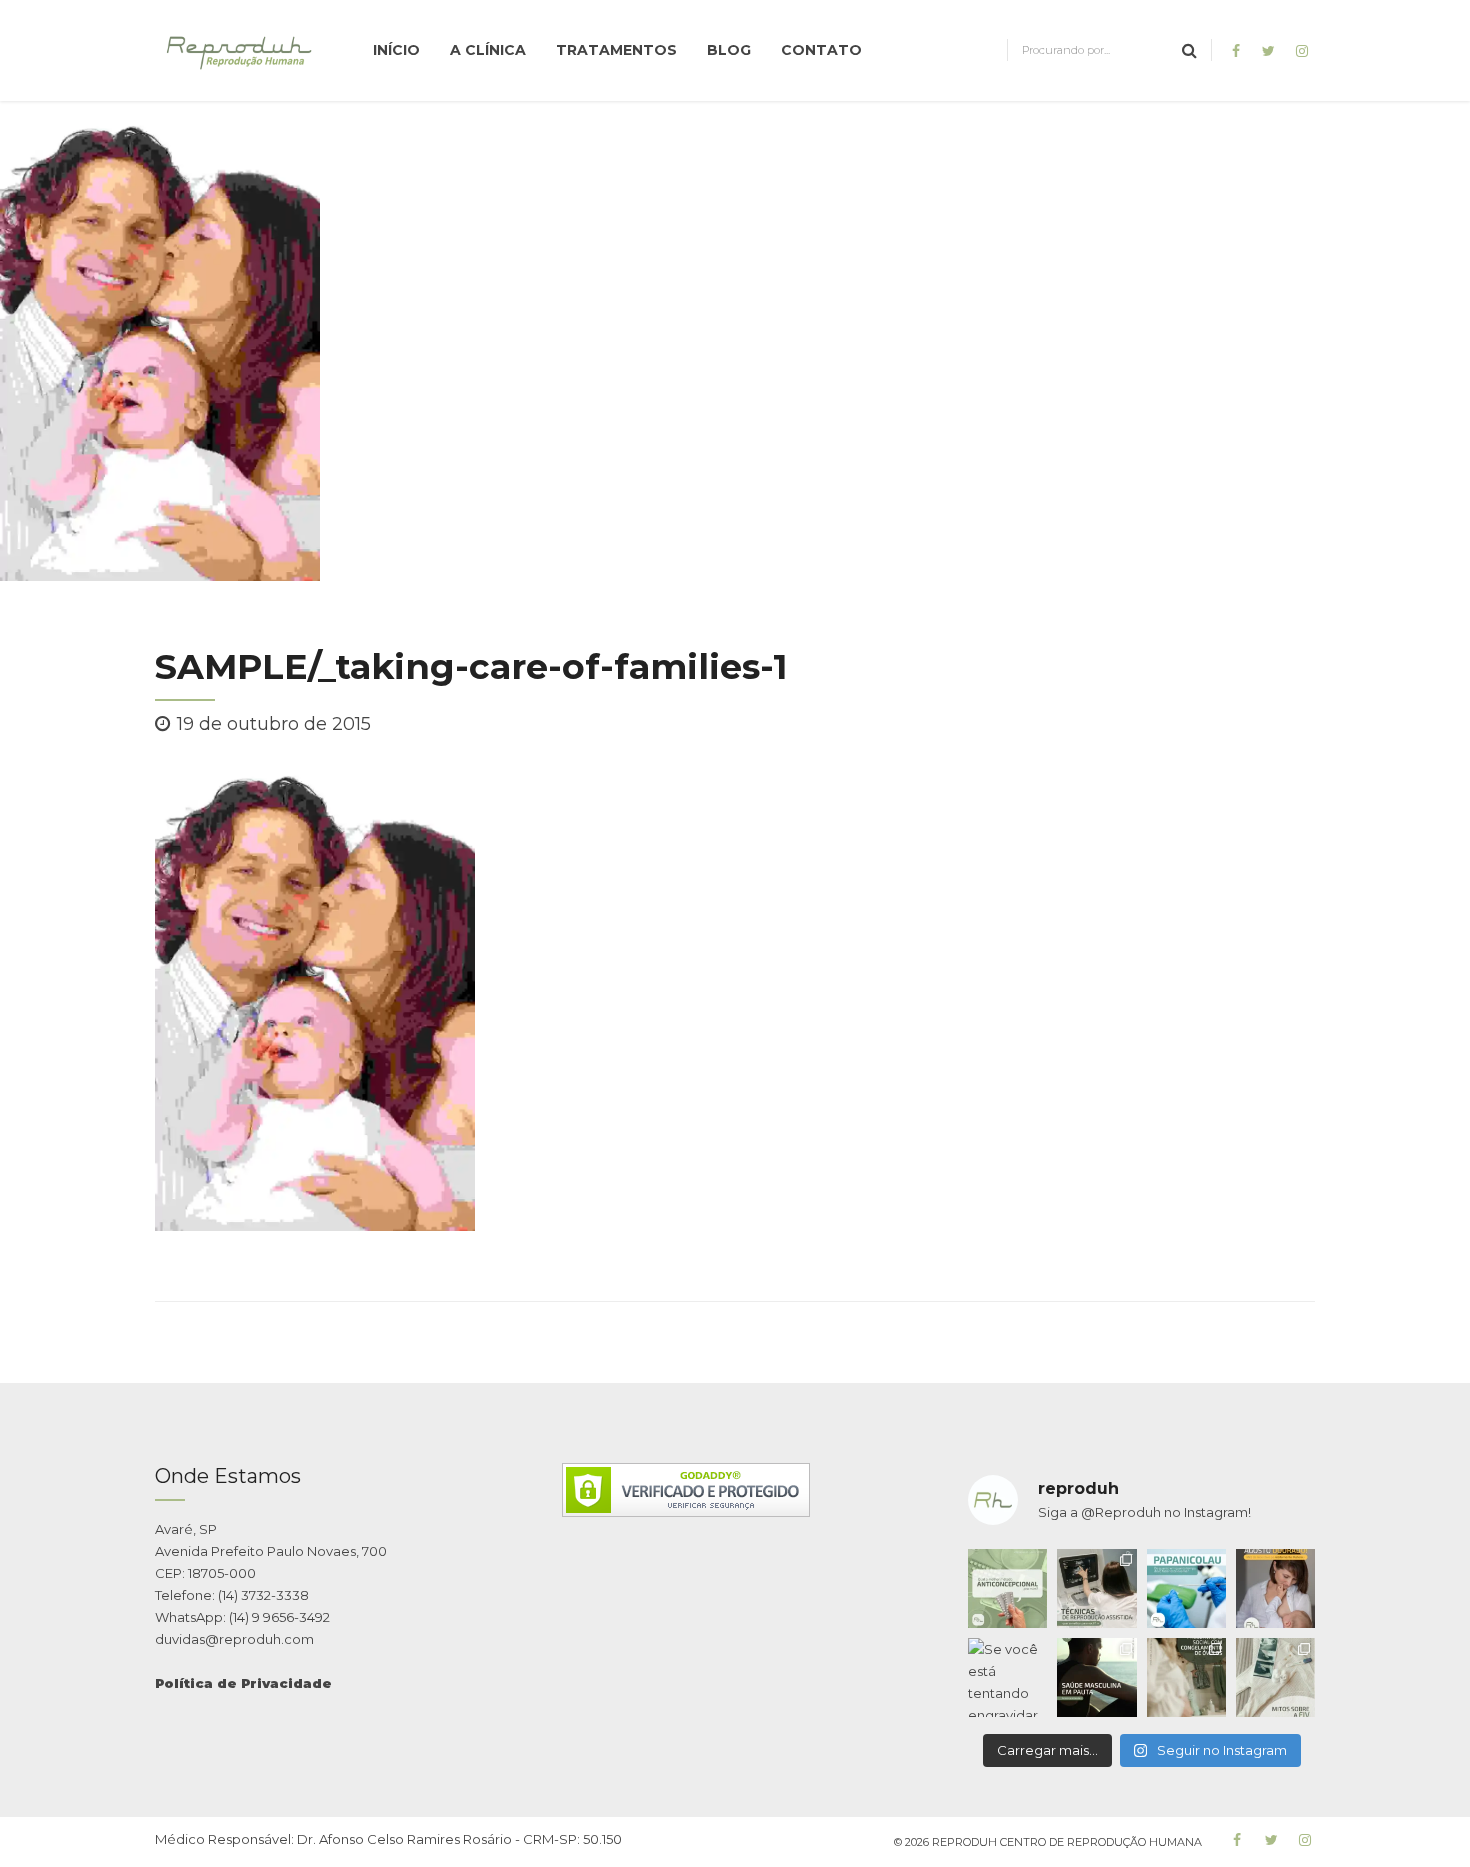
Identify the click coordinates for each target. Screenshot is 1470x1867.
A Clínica (488, 50)
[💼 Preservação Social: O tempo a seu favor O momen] (1186, 1677)
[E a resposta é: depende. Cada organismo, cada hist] (1096, 1588)
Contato (821, 50)
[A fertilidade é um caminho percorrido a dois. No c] (1096, 1677)
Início (396, 50)
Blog (729, 50)
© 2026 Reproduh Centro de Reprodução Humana (1048, 1842)
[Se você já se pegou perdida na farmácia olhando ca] (1007, 1588)
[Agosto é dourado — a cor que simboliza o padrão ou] (1275, 1588)
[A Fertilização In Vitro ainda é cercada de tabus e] (1275, 1677)
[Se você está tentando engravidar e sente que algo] (1007, 1677)
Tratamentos (616, 50)
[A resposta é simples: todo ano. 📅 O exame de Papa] (1186, 1588)
